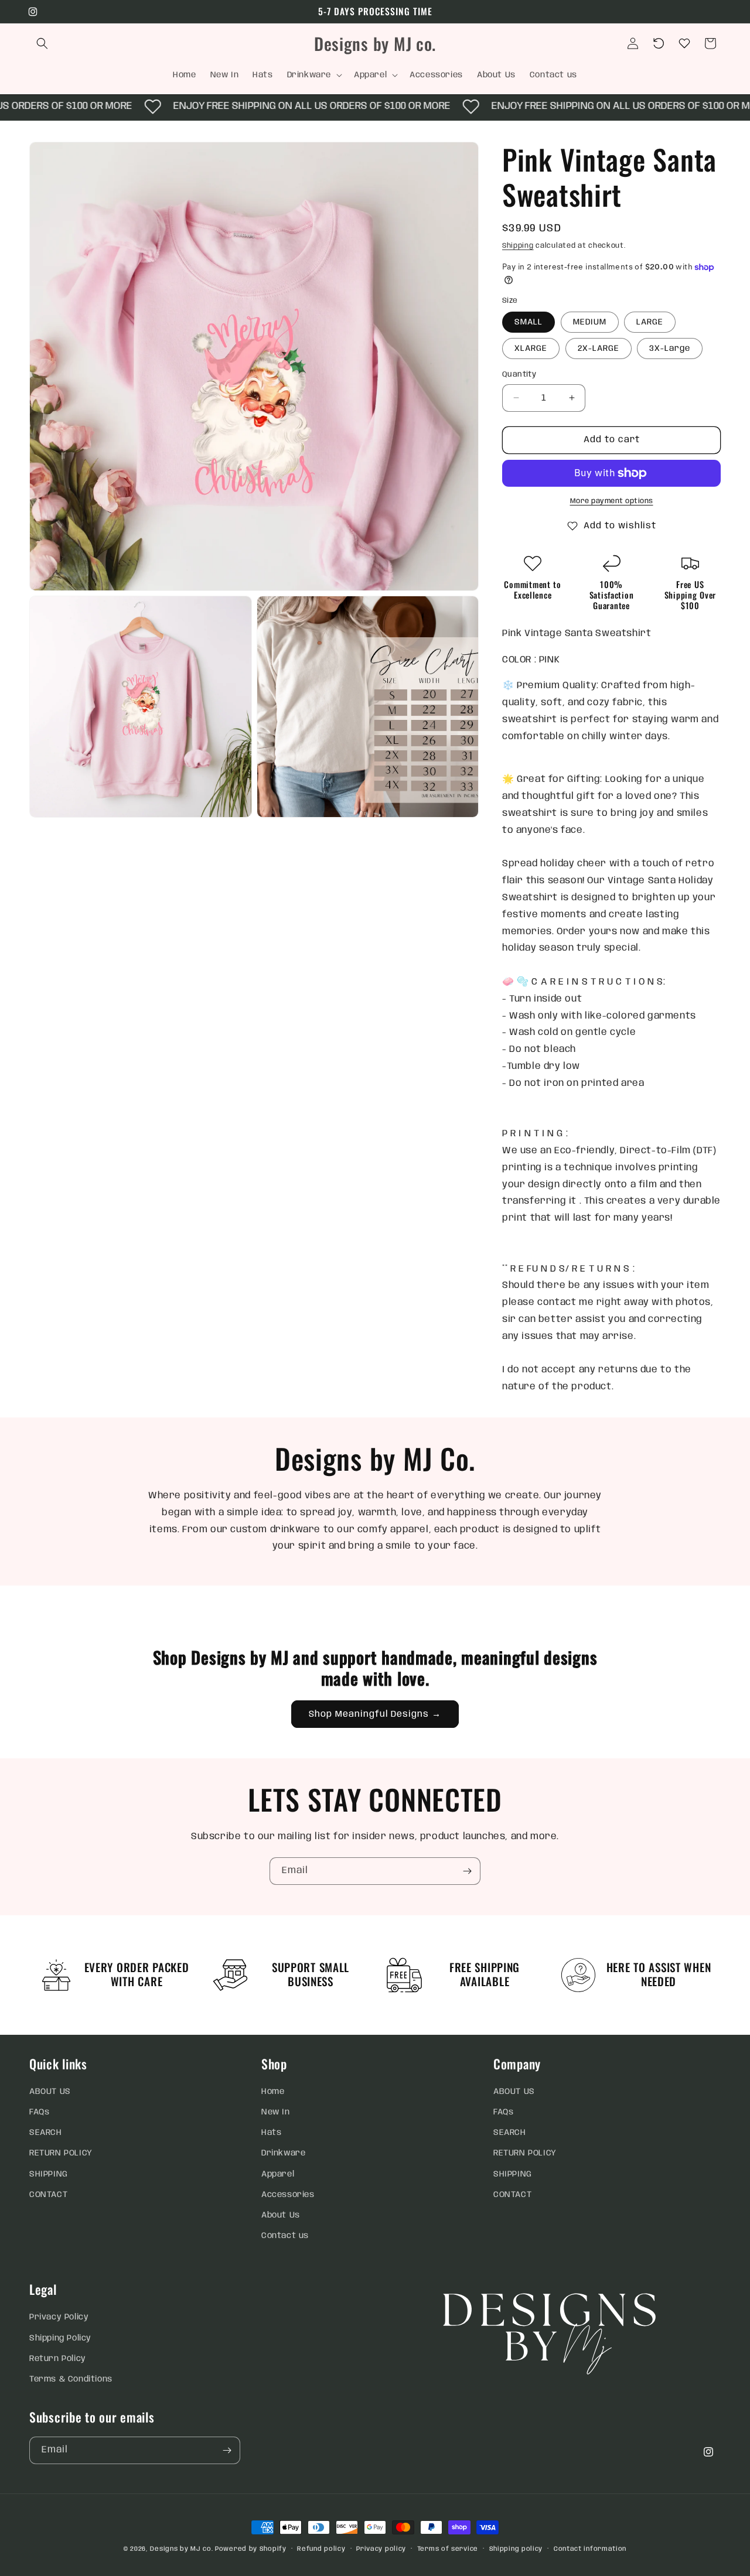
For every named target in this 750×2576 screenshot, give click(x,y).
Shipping (518, 246)
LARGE (650, 322)
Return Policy (58, 2359)
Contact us (285, 2236)
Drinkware (283, 2153)
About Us (281, 2215)
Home (273, 2092)
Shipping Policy (60, 2338)
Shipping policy (516, 2549)
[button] (42, 43)
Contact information (590, 2549)
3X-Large (670, 349)
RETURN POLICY (61, 2153)
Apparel (278, 2174)
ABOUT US (50, 2092)
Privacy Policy (59, 2317)
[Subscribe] (467, 1871)
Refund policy (321, 2549)
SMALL (529, 322)
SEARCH (46, 2133)
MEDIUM (590, 322)
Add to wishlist (620, 526)
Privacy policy (381, 2549)
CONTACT (48, 2195)
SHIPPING (49, 2174)
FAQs (39, 2112)
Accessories (288, 2195)
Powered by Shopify (251, 2549)
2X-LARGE (599, 349)
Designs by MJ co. (181, 2549)
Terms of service (448, 2549)
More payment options (612, 501)
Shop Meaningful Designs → (375, 1714)
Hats (271, 2133)
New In (276, 2112)
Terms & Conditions (71, 2379)
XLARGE (531, 349)
